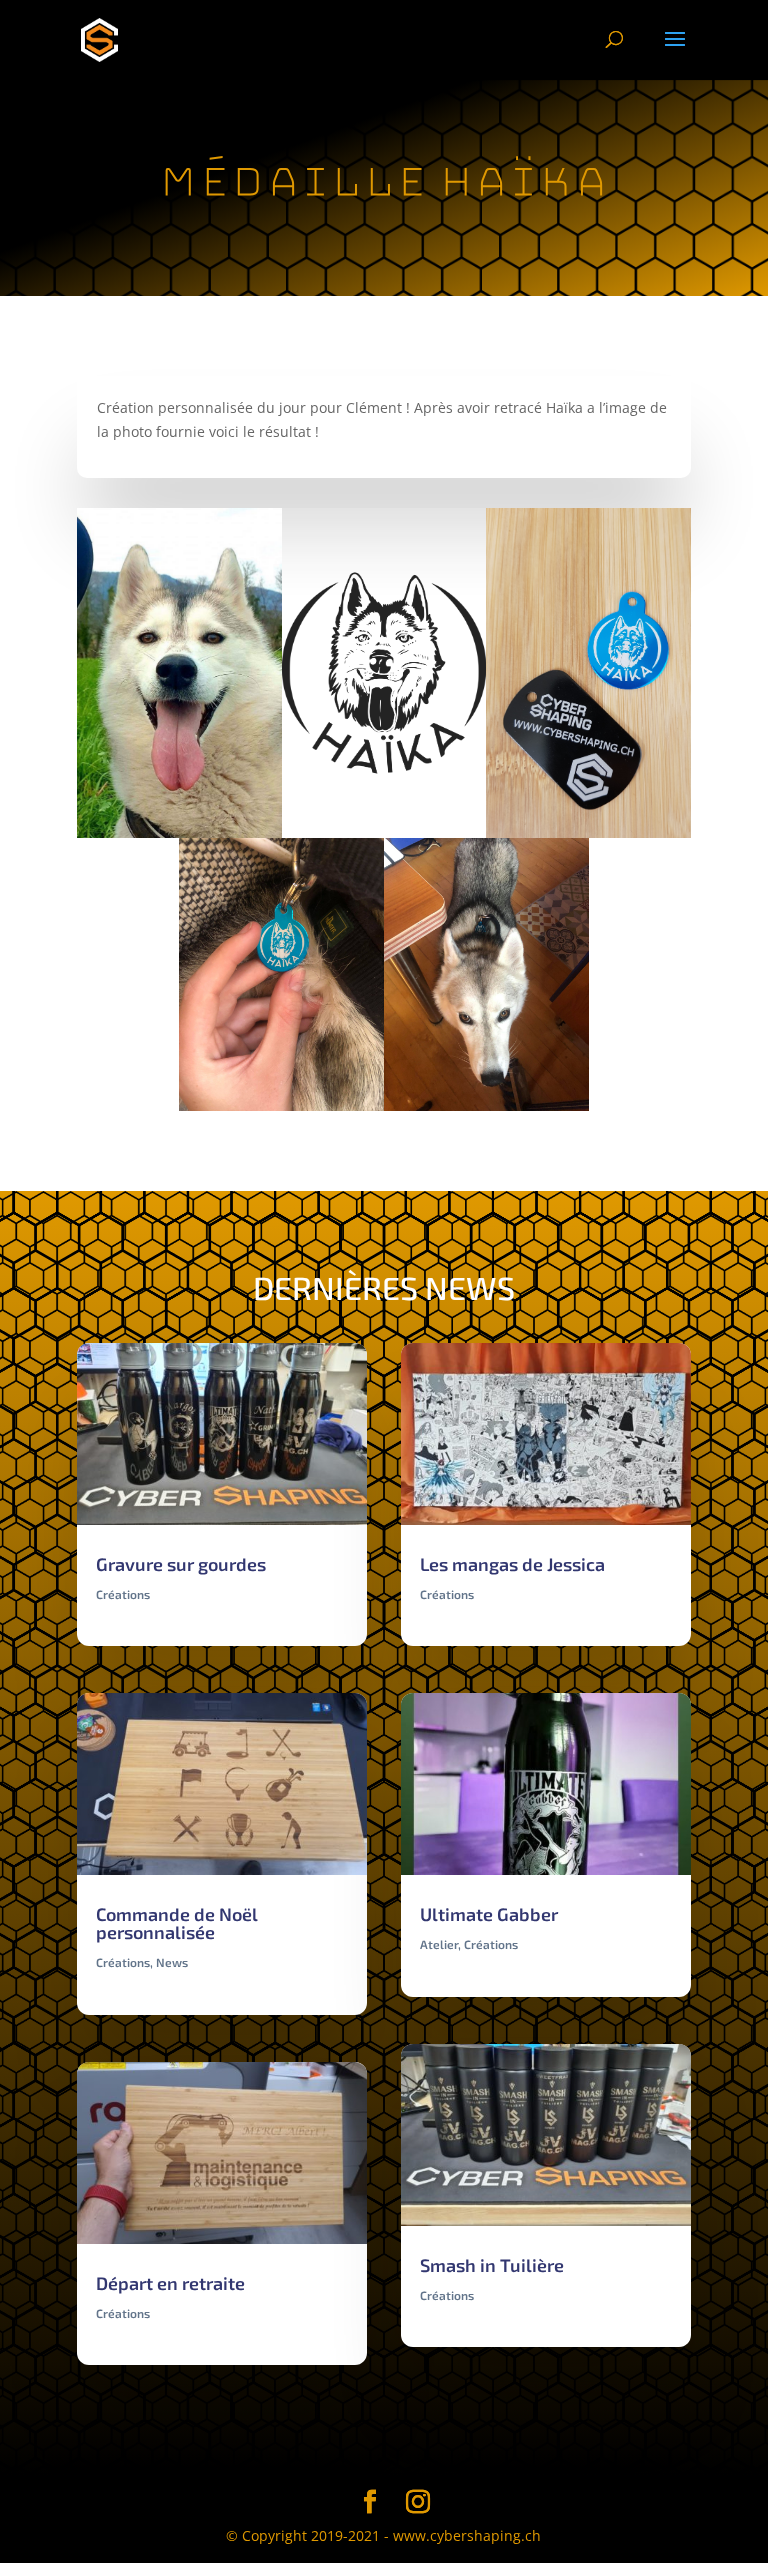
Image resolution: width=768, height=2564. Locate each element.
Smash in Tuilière (492, 2265)
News (172, 1962)
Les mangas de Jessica (512, 1564)
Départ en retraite (170, 2283)
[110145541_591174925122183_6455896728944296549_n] (281, 1110)
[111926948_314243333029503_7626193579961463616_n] (486, 1110)
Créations (123, 1594)
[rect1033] (588, 837)
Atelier (439, 1944)
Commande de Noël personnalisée (177, 1923)
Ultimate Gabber (489, 1914)
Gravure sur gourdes (181, 1564)
